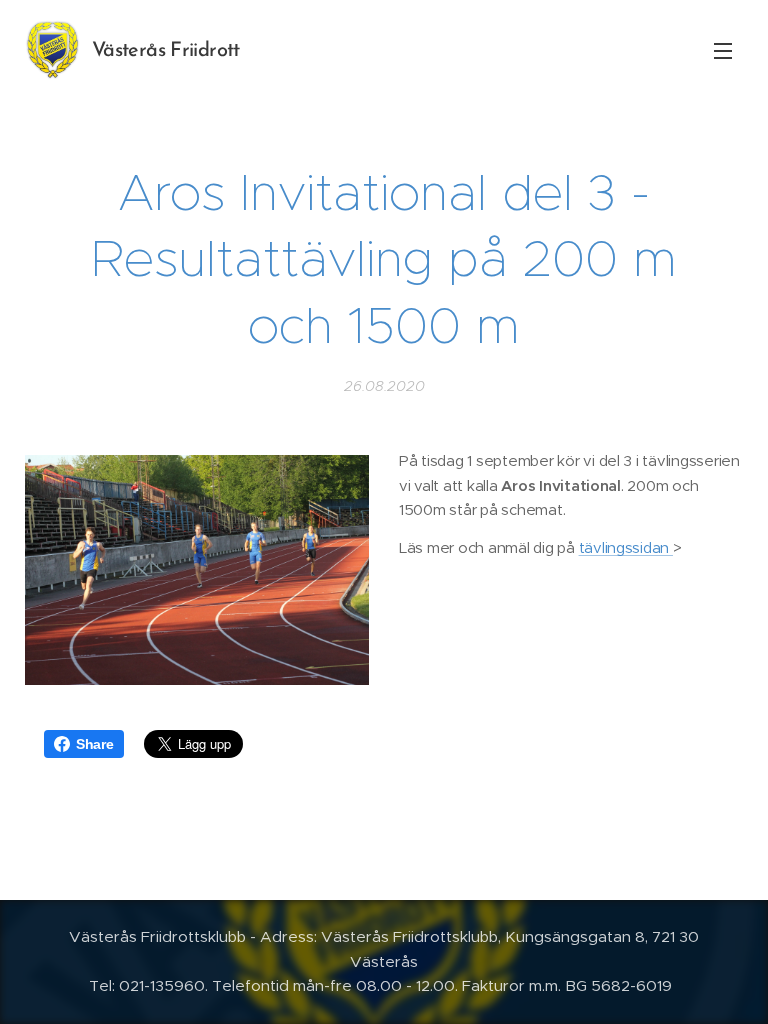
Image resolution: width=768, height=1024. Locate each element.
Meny (723, 50)
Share (95, 744)
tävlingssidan (626, 547)
